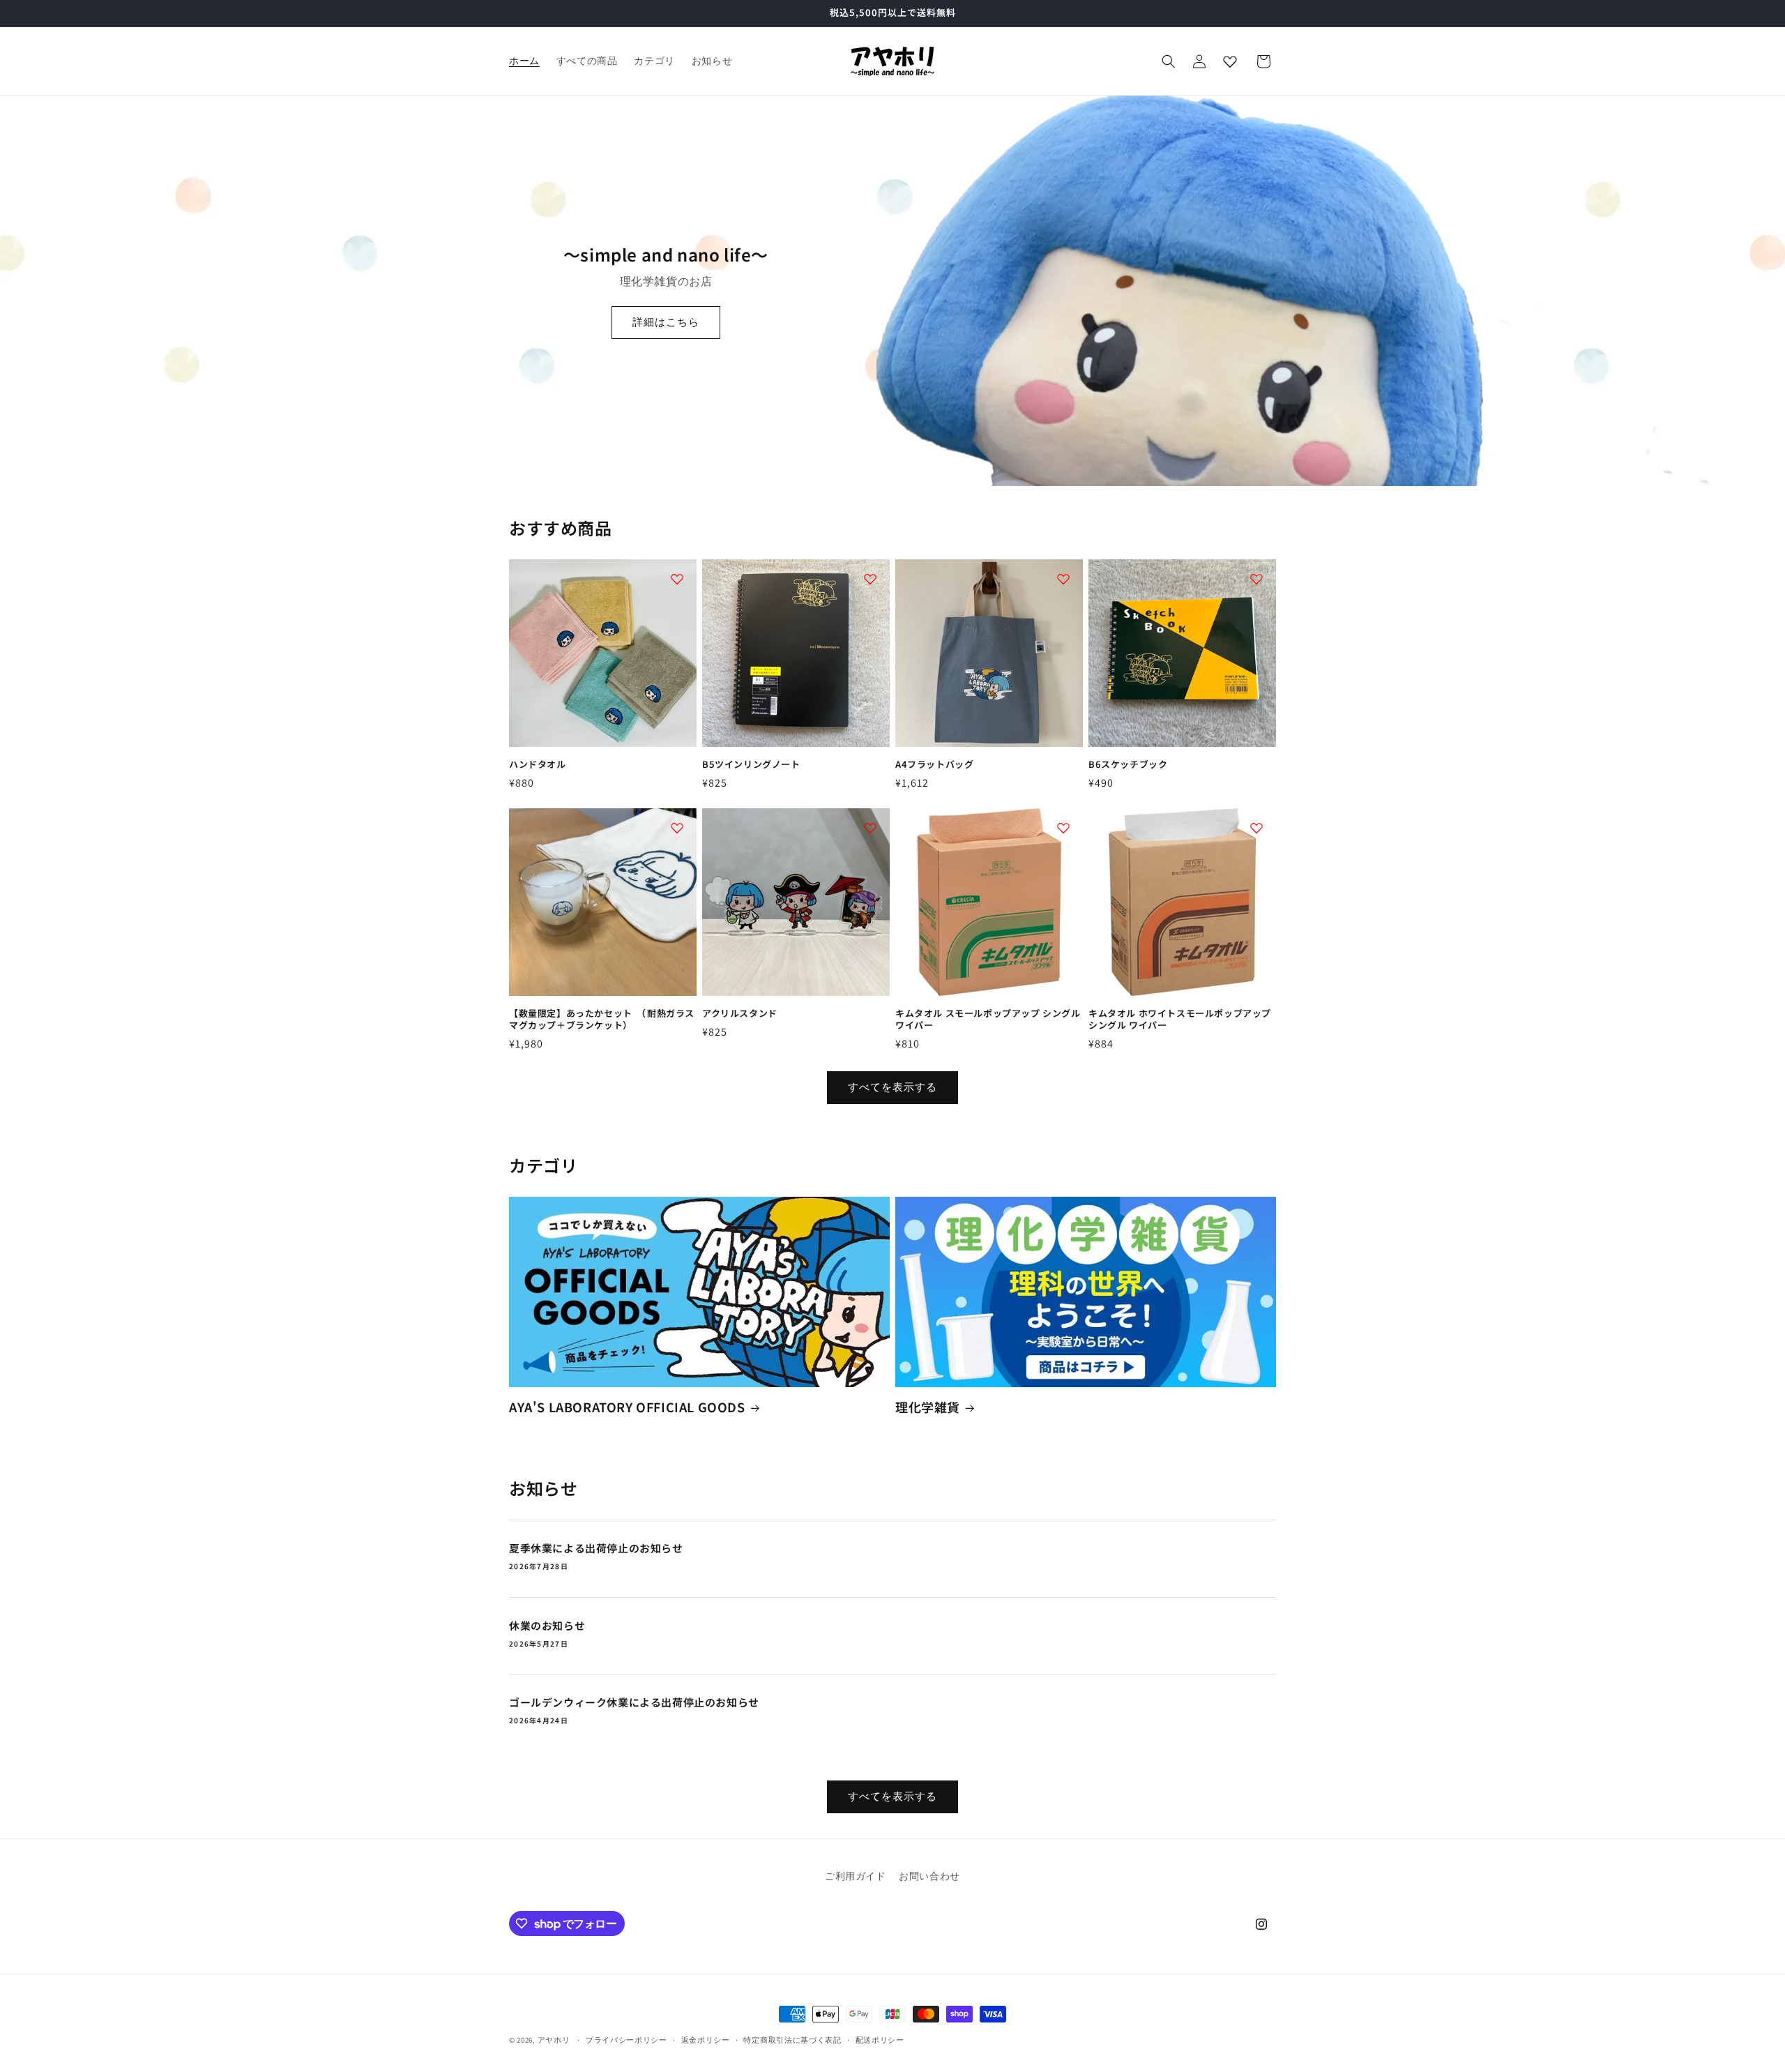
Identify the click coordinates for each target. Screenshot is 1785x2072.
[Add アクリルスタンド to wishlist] (870, 828)
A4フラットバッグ (934, 765)
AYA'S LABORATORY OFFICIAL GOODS (627, 1407)
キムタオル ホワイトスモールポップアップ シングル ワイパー (1180, 1020)
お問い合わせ (929, 1876)
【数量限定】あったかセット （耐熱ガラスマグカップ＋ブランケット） (602, 1020)
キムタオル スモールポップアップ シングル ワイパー (988, 1020)
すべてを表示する (892, 1087)
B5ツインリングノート (751, 765)
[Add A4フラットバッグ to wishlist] (1063, 579)
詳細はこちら (666, 322)
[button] (1169, 61)
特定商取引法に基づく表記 (792, 2040)
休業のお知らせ (547, 1626)
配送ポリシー (880, 2040)
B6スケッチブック (1128, 765)
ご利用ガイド (856, 1876)
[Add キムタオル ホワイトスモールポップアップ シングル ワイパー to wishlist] (1256, 828)
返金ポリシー (706, 2040)
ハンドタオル (538, 765)
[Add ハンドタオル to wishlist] (677, 579)
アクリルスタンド (740, 1014)
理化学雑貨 (928, 1407)
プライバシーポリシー (626, 2040)
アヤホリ (554, 2040)
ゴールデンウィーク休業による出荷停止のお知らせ (634, 1702)
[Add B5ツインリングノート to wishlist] (870, 579)
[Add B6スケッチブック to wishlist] (1256, 579)
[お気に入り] (1230, 61)
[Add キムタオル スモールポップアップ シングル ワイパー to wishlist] (1063, 828)
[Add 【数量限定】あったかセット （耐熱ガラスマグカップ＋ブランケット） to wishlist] (677, 828)
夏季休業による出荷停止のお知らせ (596, 1548)
